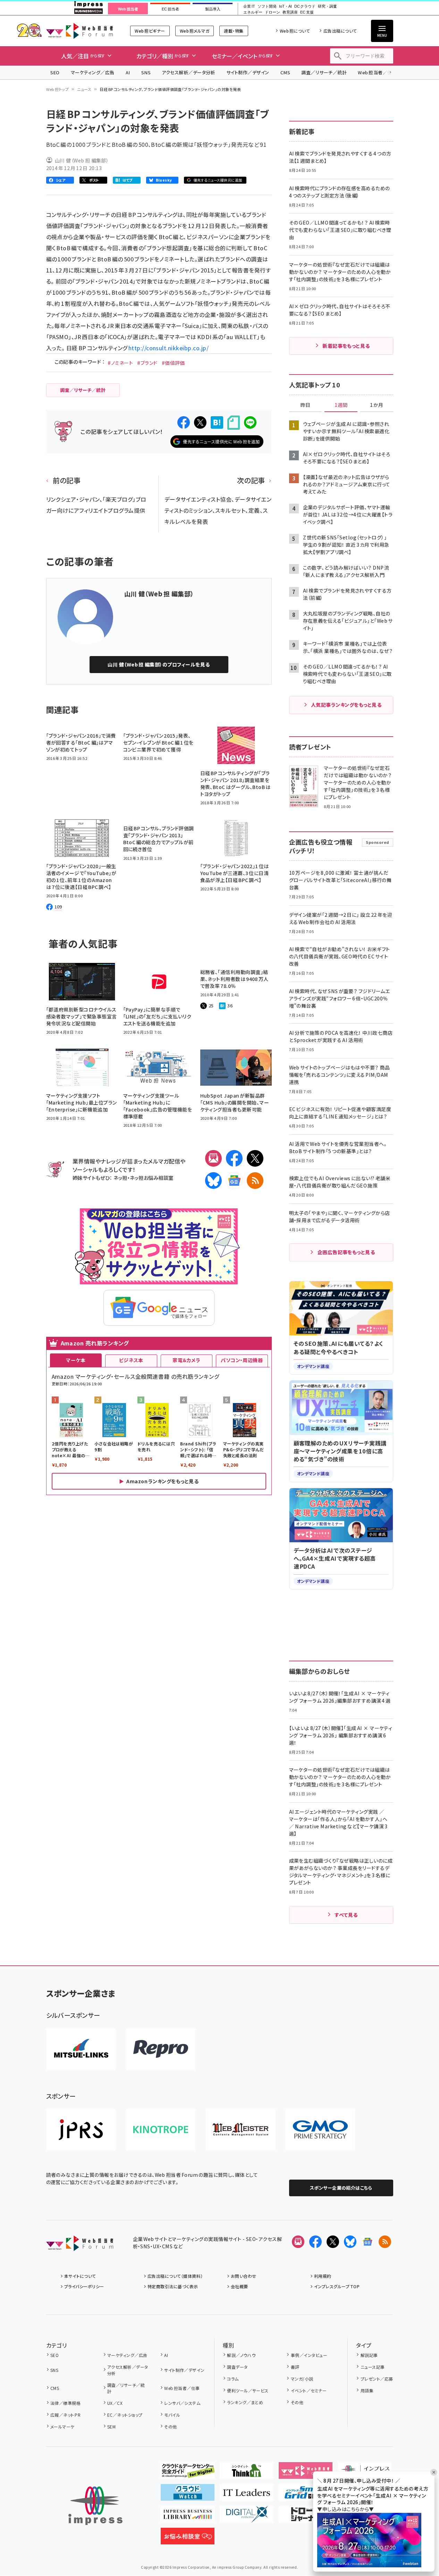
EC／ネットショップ (125, 2415)
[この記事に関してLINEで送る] (250, 422)
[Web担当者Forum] (80, 2246)
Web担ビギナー (150, 31)
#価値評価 (173, 363)
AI (128, 72)
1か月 (377, 405)
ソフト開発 (267, 6)
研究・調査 (327, 6)
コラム (233, 2379)
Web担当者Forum (80, 31)
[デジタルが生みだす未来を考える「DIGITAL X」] (247, 2517)
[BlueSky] (213, 1181)
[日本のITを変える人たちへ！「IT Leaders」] (247, 2495)
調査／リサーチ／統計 (324, 72)
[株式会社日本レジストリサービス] (81, 2130)
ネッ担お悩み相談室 (151, 1178)
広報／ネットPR (65, 2415)
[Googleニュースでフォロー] (368, 2242)
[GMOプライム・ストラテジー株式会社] (320, 2130)
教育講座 (290, 12)
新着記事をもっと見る (346, 346)
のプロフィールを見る (159, 664)
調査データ (237, 2367)
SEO (55, 72)
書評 (295, 2367)
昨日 (305, 405)
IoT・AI (285, 6)
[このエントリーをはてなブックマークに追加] (217, 422)
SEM (111, 2427)
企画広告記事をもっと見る (346, 1252)
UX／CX (115, 2403)
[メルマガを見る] (298, 2242)
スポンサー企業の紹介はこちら (341, 2188)
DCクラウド (305, 6)
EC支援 (307, 12)
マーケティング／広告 (93, 72)
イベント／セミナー (309, 2390)
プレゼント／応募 (377, 2379)
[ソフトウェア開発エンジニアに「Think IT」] (247, 2473)
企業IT (249, 6)
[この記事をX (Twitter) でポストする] (200, 422)
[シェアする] (184, 422)
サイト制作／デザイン (248, 72)
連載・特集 (234, 31)
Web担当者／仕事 (377, 72)
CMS (285, 72)
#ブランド (147, 363)
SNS (146, 72)
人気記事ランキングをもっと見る (346, 705)
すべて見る (346, 1915)
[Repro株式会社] (161, 2049)
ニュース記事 (373, 2367)
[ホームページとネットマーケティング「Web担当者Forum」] (306, 2473)
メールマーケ (62, 2427)
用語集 (367, 2390)
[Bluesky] (350, 2242)
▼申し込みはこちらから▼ (346, 2509)
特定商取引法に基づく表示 (173, 2286)
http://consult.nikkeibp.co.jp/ (168, 348)
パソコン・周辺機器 (242, 1360)
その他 (170, 2427)
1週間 (341, 405)
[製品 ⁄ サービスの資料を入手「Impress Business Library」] (188, 2517)
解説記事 (369, 2355)
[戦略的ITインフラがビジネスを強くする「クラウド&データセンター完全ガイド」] (188, 2473)
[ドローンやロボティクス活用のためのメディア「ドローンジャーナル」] (306, 2517)
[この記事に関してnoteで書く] (234, 423)
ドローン (272, 12)
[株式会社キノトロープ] (161, 2130)
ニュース (84, 89)
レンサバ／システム (182, 2403)
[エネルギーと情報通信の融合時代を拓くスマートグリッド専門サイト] (306, 2495)
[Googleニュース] (234, 1181)
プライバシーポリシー (84, 2286)
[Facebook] (234, 1158)
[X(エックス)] (255, 1158)
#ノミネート (120, 363)
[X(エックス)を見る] (333, 2242)
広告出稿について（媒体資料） (175, 2276)
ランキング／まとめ (245, 2402)
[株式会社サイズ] (240, 2130)
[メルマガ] (213, 1158)
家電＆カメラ (186, 1360)
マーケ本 (76, 1360)
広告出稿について (340, 31)
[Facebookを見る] (315, 2242)
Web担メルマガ (195, 31)
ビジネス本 (131, 1360)
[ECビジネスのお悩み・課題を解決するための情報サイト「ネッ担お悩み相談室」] (188, 2539)
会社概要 (239, 2286)
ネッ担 (120, 1178)
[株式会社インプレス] (95, 2506)
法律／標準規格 (65, 2403)
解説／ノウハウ (241, 2355)
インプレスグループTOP (337, 2286)
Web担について (295, 31)
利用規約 (323, 2276)
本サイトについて (80, 2276)
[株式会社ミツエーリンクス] (81, 2049)
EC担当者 (170, 9)
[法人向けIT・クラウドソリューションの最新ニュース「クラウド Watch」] (188, 2495)
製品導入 (213, 9)
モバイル (172, 2415)
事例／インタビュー (309, 2355)
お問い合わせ (244, 2276)
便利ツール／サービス (248, 2390)
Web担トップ (58, 89)
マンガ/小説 (302, 2379)
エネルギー (253, 12)
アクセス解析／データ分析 (188, 72)
